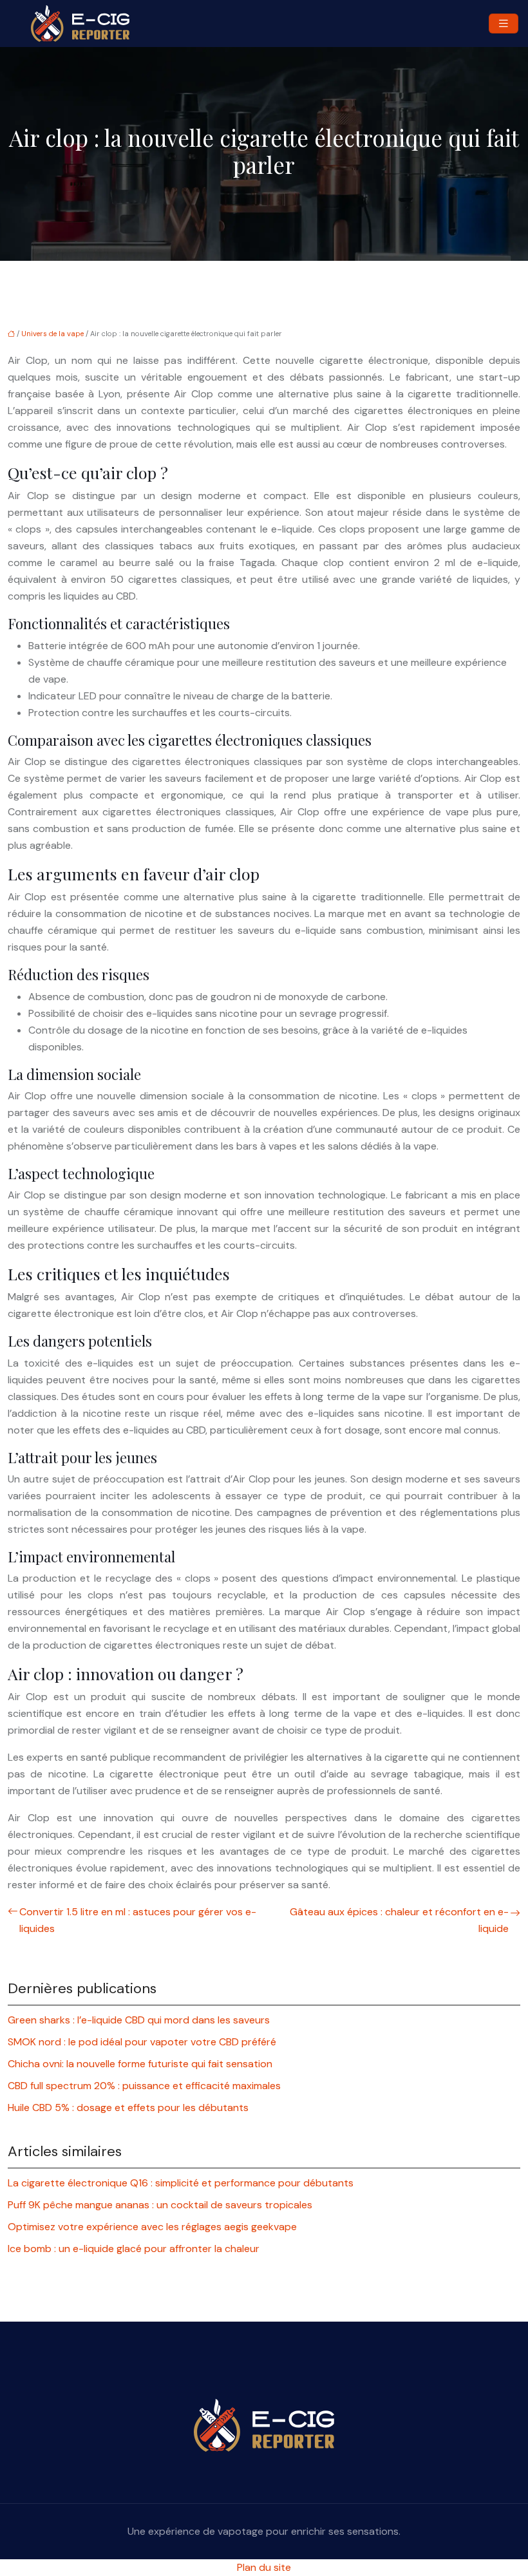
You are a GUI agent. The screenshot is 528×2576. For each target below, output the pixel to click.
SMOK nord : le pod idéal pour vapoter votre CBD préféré (142, 2042)
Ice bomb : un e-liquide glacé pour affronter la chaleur (134, 2249)
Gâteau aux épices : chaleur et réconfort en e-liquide (399, 1920)
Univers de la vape (52, 334)
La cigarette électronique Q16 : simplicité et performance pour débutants (181, 2183)
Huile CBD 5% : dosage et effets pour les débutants (128, 2107)
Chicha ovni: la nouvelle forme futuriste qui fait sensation (140, 2064)
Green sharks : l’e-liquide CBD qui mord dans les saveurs (139, 2020)
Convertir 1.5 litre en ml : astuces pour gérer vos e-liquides (138, 1920)
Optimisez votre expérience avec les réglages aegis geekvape (152, 2227)
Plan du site (264, 2567)
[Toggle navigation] (504, 24)
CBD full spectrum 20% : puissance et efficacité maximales (144, 2086)
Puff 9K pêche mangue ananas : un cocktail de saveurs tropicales (160, 2205)
